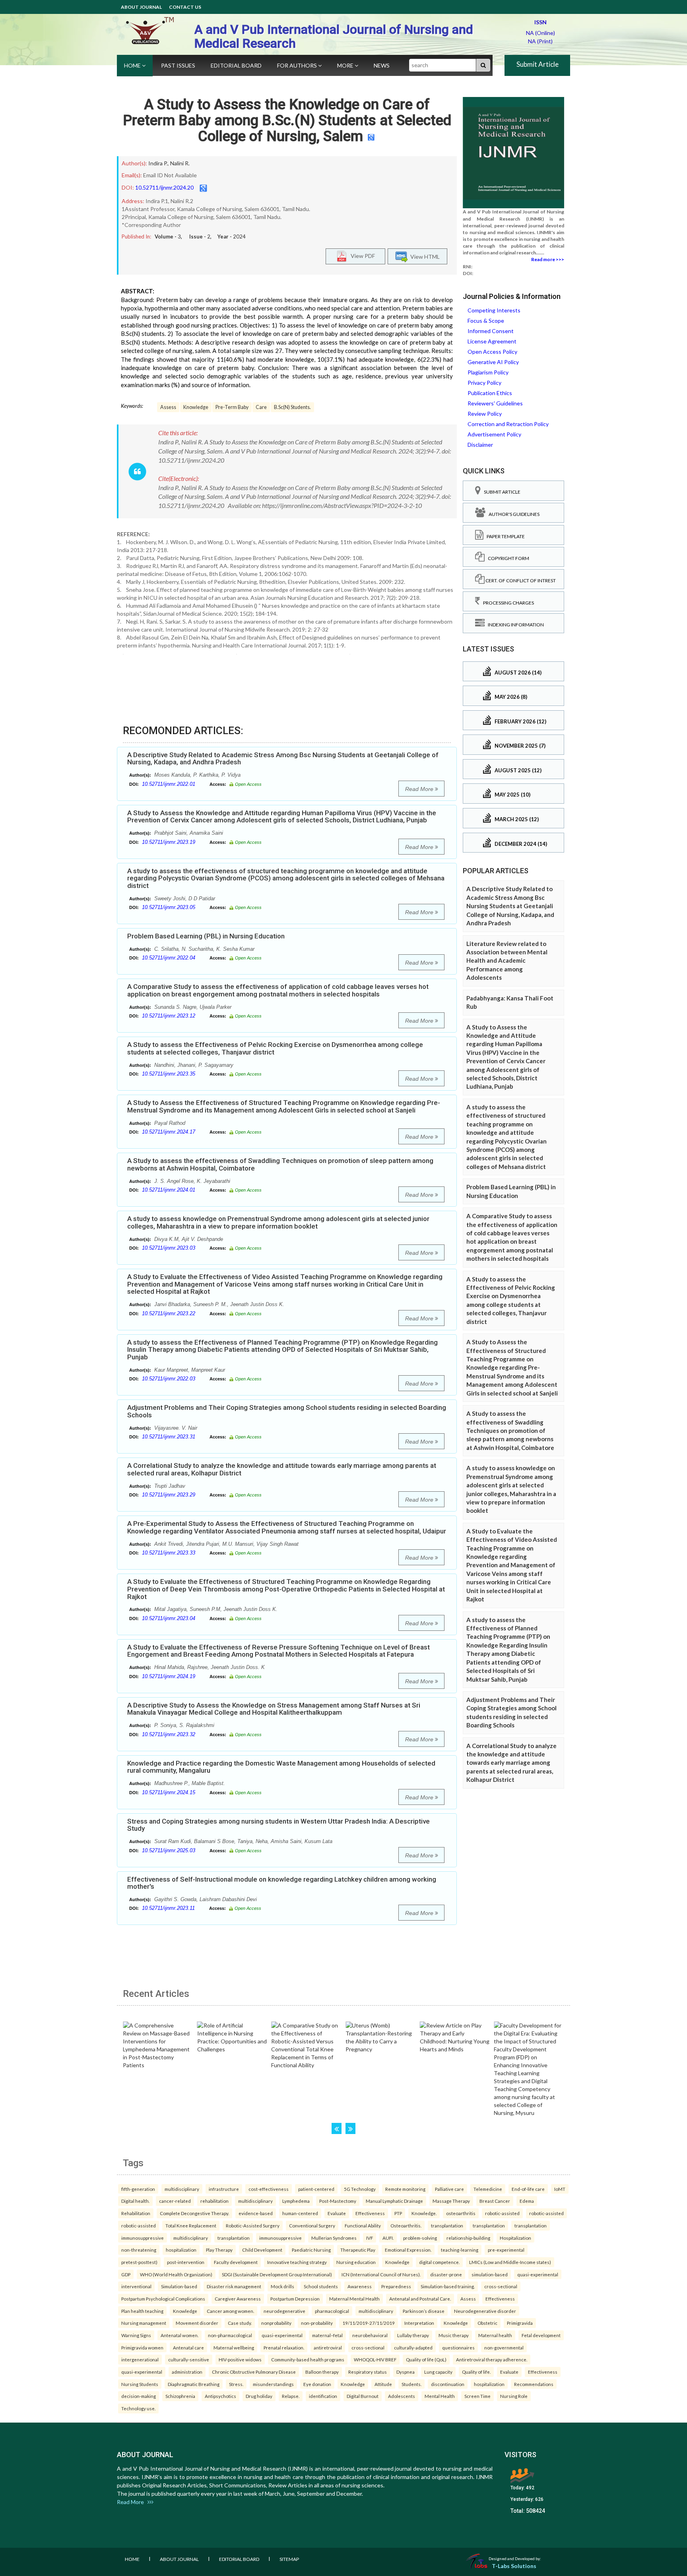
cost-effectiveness (269, 2189)
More (346, 65)
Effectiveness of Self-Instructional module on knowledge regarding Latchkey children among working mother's (282, 1883)
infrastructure (224, 2189)
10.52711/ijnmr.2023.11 (168, 1908)
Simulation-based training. (448, 2286)
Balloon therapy (322, 2372)
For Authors (298, 65)
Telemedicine (488, 2189)
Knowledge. (424, 2213)
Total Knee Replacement (191, 2225)
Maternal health (495, 2335)
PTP (398, 2213)
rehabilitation (214, 2201)
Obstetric (487, 2323)
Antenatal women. (180, 2335)
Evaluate (337, 2213)
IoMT (560, 2189)
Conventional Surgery (312, 2225)
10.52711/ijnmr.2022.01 (169, 784)
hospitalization (181, 2250)
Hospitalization (515, 2238)
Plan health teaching (142, 2311)
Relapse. (291, 2396)
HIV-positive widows (240, 2359)
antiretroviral (328, 2347)
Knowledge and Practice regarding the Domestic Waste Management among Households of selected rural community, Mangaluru (281, 1767)
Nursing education (356, 2262)
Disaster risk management (234, 2286)
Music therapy (454, 2335)
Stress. (236, 2384)
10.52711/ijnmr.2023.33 (169, 1553)
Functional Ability (363, 2225)
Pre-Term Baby (232, 407)
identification (323, 2396)
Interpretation (419, 2323)
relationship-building (468, 2238)
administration (187, 2372)
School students (321, 2286)
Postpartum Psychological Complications (163, 2299)
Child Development (262, 2250)
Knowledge (196, 407)
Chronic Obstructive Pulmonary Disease (254, 2372)
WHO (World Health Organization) (176, 2274)
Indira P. (158, 163)
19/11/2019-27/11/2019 (369, 2323)
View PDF (361, 255)
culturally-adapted (413, 2347)
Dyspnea (406, 2372)
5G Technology (360, 2189)
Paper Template (504, 536)
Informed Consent (491, 331)
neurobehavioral (370, 2335)
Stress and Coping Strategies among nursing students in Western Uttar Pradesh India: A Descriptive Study (278, 1825)
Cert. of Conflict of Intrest (520, 581)
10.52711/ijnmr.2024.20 (164, 187)
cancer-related (175, 2201)
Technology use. (138, 2408)
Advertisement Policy (494, 434)
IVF (370, 2238)
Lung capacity (438, 2372)
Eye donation (317, 2384)
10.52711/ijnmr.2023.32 (169, 1734)
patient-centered (316, 2189)
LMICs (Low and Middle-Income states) (510, 2262)
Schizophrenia (180, 2396)
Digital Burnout (363, 2396)
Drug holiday (259, 2396)
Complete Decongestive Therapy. (194, 2213)
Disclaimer (480, 445)
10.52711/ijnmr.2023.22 (169, 1313)
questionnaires (458, 2347)
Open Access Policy (492, 352)
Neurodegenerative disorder (485, 2311)
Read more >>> (548, 259)
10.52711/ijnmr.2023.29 (169, 1495)
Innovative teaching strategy (297, 2262)
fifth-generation (138, 2189)
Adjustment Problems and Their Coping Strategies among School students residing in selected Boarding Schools (287, 1411)
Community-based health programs (308, 2359)
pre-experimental (506, 2250)
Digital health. (135, 2201)
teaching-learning (460, 2250)
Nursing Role (514, 2396)
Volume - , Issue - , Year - (200, 236)
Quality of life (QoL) (426, 2359)
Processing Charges (507, 603)
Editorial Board (236, 65)
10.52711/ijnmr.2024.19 (169, 1676)
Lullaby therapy (413, 2335)
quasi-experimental (538, 2274)
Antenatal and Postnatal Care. (420, 2299)
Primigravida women (142, 2347)
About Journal (141, 7)
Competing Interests (494, 310)
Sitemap (289, 2559)
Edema (527, 2201)
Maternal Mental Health (354, 2299)
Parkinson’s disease (424, 2311)
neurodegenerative (284, 2311)
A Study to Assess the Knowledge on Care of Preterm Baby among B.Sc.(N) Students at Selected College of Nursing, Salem (287, 120)
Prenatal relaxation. (284, 2347)
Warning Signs (136, 2335)
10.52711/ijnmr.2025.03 (169, 1850)
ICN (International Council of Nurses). (381, 2274)
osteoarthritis (461, 2213)
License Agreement (492, 341)
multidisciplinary (182, 2189)
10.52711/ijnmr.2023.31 (169, 1437)
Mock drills (282, 2286)
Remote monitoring (405, 2189)
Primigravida (520, 2323)
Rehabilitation (136, 2213)
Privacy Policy (484, 383)
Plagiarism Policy (488, 372)
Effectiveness (370, 2213)
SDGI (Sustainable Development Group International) (277, 2274)
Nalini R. (180, 163)
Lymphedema (296, 2201)
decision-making (139, 2396)
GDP (126, 2274)
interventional (136, 2286)
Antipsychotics (220, 2396)
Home (133, 65)
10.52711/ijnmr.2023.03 (169, 1248)
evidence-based (256, 2213)
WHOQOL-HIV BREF (375, 2359)
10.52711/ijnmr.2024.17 (169, 1132)
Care (261, 407)
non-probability (317, 2323)
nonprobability (276, 2323)
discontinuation (448, 2384)
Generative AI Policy (493, 362)
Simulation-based (179, 2286)
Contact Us (185, 7)
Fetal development (541, 2335)
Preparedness (396, 2286)
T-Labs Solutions (514, 2566)
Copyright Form (507, 558)
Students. (411, 2384)
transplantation (447, 2225)
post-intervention (186, 2262)
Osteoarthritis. (406, 2225)
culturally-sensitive (189, 2359)
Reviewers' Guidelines (495, 403)
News (382, 65)
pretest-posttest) (139, 2262)
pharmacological (332, 2311)
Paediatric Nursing (311, 2250)
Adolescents (402, 2396)
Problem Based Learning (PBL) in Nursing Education (206, 936)
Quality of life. (476, 2372)
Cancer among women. (230, 2311)
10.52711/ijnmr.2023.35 (169, 1074)
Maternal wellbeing (234, 2347)
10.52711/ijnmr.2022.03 (169, 1379)
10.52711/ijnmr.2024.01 (169, 1190)
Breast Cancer (495, 2201)
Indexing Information (514, 625)
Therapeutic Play (358, 2250)
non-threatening (139, 2250)
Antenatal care (188, 2347)
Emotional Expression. (408, 2250)
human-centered (300, 2213)
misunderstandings (273, 2384)
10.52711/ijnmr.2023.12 (169, 1016)
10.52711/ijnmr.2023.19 (169, 842)
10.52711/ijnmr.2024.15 (169, 1792)
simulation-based (490, 2274)
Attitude (383, 2384)
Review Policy (485, 414)
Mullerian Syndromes (334, 2238)
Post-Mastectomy (338, 2201)
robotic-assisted (502, 2213)
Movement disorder (197, 2323)
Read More (420, 789)
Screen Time (477, 2396)
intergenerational (140, 2359)
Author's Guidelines (512, 514)
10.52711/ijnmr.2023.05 (169, 907)
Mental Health (440, 2396)
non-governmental (504, 2347)
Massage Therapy (451, 2201)
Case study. (240, 2323)
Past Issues (178, 65)
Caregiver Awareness (238, 2299)
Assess (168, 407)
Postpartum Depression (295, 2299)
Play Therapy (219, 2250)
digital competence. (439, 2262)
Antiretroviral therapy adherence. (492, 2359)
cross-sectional (501, 2286)
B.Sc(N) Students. (292, 407)
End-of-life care (528, 2189)
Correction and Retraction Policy (508, 424)
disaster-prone (446, 2274)
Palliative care (449, 2189)
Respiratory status (368, 2372)
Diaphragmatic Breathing (194, 2384)
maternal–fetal (327, 2335)
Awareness (360, 2286)
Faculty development (236, 2262)
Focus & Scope (486, 321)
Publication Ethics (490, 393)
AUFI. (388, 2238)
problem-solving (420, 2238)
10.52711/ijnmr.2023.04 (169, 1618)
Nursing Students (140, 2384)
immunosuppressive (143, 2238)
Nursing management (144, 2323)
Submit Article (538, 64)
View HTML (424, 256)
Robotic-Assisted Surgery (253, 2225)
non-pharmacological (230, 2335)
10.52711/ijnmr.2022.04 (169, 958)
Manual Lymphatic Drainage (394, 2201)
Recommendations (534, 2384)
